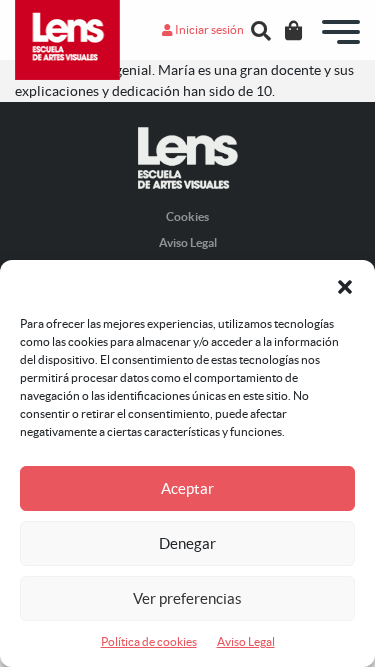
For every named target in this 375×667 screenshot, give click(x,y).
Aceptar (187, 488)
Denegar (187, 543)
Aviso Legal (246, 641)
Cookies (187, 216)
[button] (345, 285)
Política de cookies (149, 641)
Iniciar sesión (208, 29)
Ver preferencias (187, 598)
